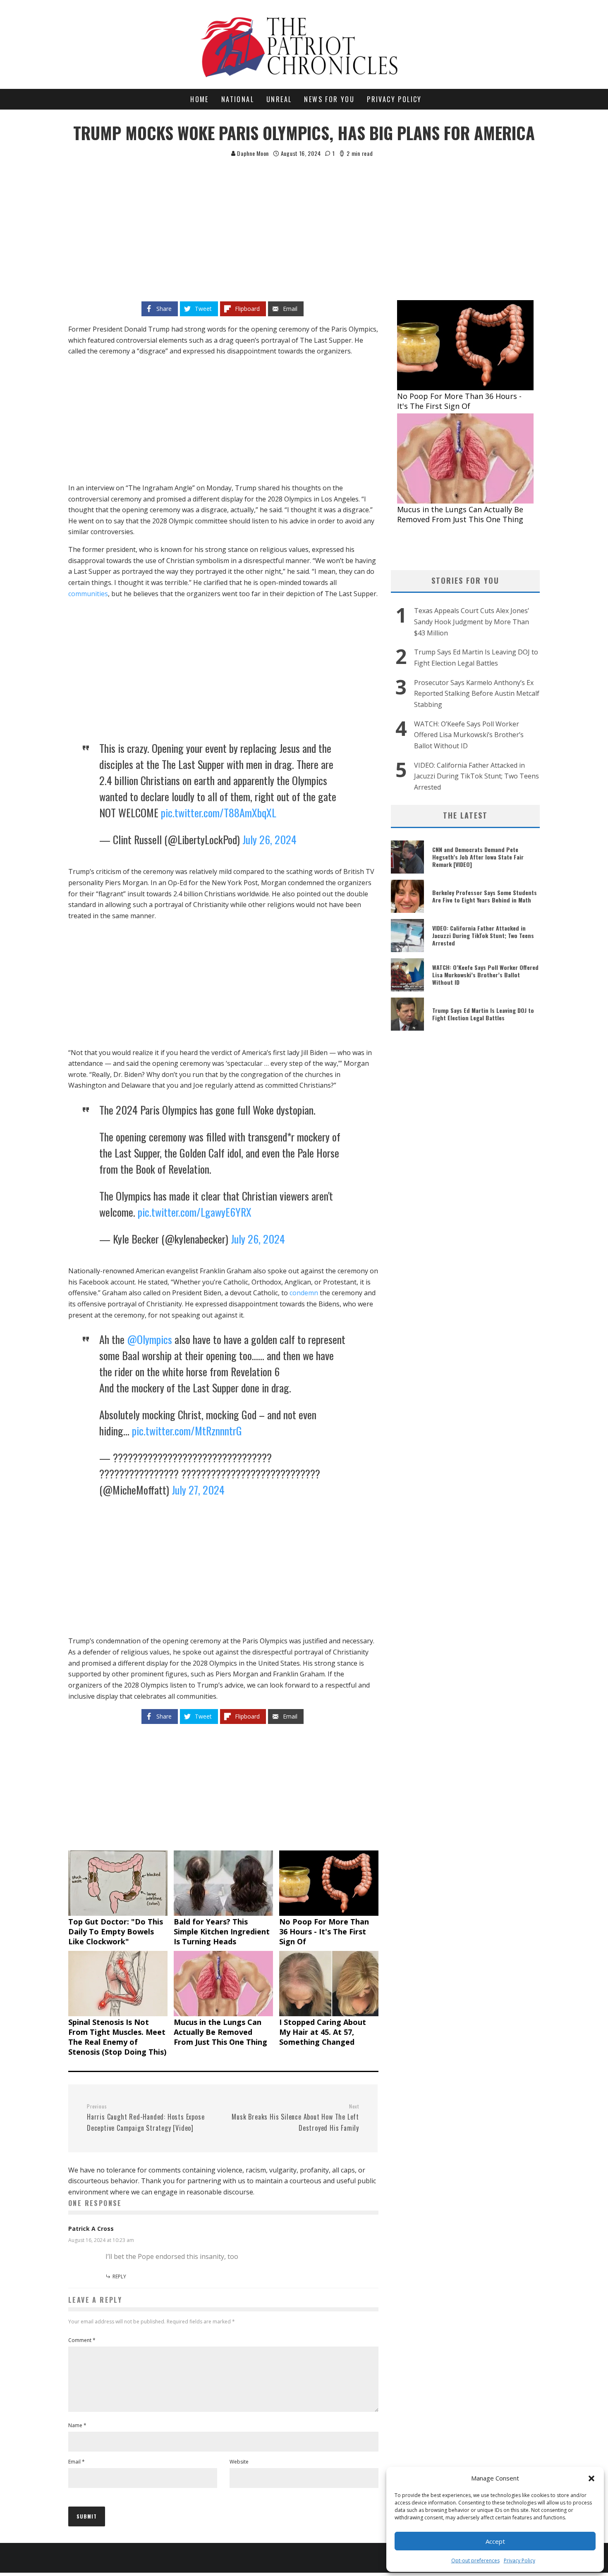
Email (77, 2462)
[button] (591, 2478)
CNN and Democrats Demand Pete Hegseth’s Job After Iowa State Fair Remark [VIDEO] (478, 857)
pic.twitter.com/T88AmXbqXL (219, 813)
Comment (82, 2340)
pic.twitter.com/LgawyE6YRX (195, 1212)
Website (239, 2462)
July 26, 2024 (269, 839)
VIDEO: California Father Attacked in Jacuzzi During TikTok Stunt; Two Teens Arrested (476, 776)
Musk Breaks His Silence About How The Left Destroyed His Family (295, 2118)
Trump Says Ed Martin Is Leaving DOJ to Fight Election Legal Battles (483, 1014)
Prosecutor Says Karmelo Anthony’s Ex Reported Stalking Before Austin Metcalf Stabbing (477, 694)
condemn (304, 1293)
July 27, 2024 (198, 1490)
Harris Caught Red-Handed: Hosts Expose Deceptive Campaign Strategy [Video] (146, 2118)
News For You (329, 99)
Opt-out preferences (475, 2560)
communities (88, 594)
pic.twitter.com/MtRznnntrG (187, 1431)
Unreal (279, 99)
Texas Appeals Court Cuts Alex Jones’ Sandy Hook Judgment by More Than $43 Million (472, 622)
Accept (495, 2541)
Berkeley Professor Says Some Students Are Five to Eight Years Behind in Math (485, 896)
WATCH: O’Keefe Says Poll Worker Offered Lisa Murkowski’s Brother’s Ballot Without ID (469, 735)
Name (77, 2425)
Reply (119, 2276)
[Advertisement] (304, 220)
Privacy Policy (519, 2560)
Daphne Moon (252, 153)
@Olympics (150, 1339)
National (238, 99)
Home (200, 99)
